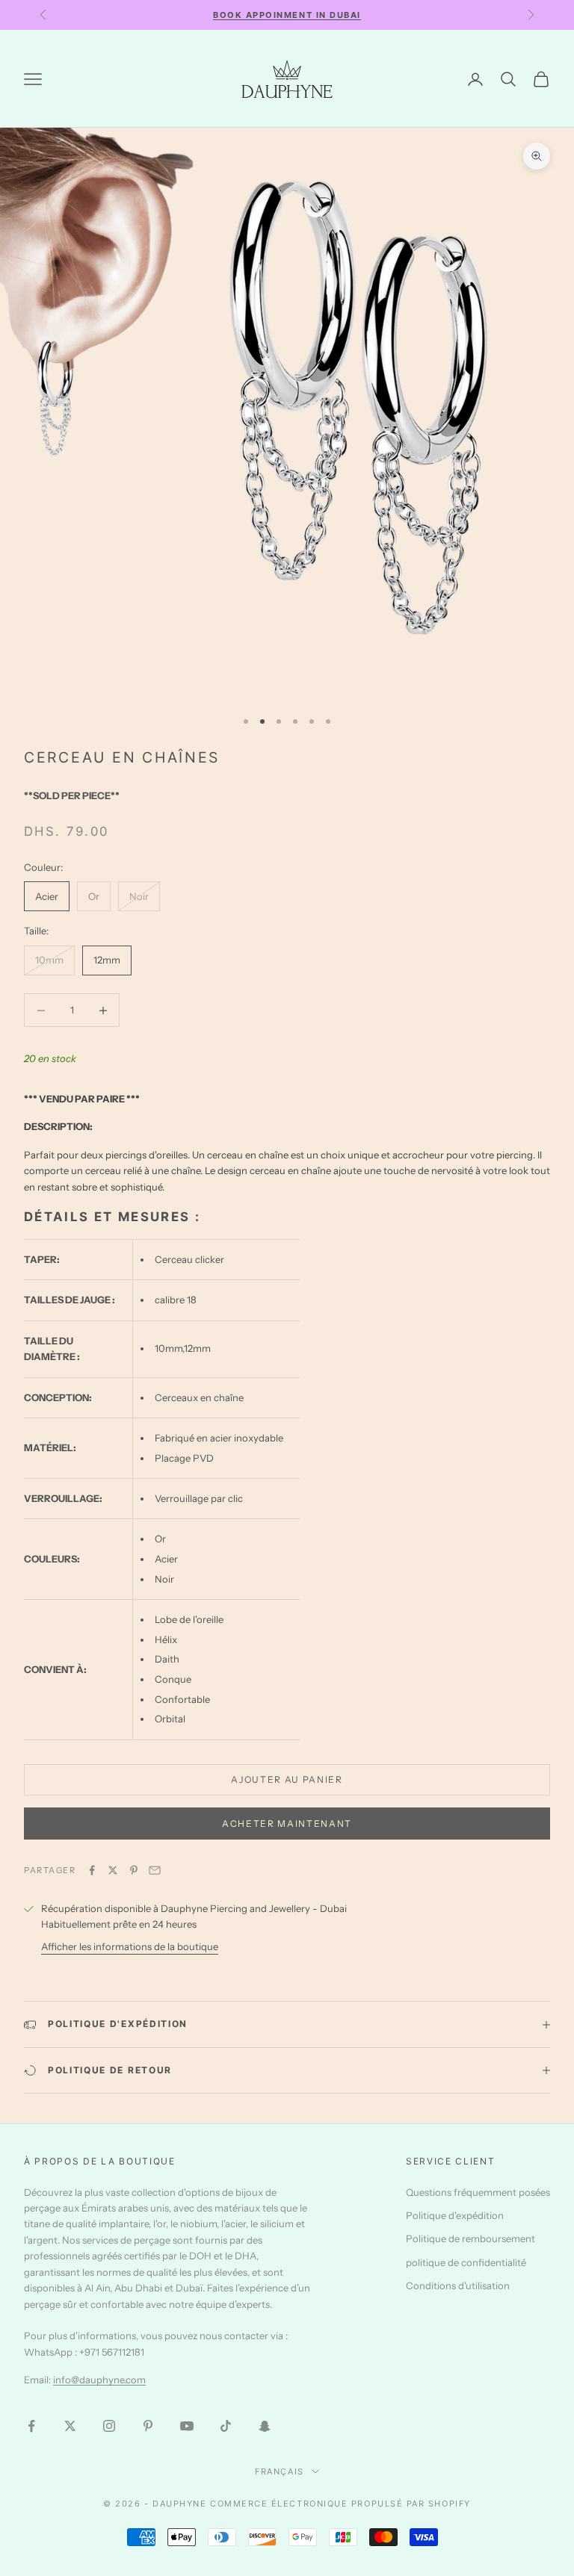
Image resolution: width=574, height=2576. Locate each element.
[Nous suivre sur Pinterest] (148, 2426)
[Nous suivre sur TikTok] (226, 2426)
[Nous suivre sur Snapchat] (265, 2426)
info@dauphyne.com (99, 2380)
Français (279, 2471)
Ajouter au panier (287, 1779)
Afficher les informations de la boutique (130, 1946)
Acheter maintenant (287, 1824)
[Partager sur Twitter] (113, 1870)
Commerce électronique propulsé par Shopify (340, 2504)
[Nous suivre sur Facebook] (31, 2426)
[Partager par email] (155, 1870)
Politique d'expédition (455, 2215)
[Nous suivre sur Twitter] (70, 2426)
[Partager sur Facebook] (92, 1870)
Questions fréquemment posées (478, 2192)
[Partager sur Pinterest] (134, 1870)
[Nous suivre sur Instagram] (109, 2426)
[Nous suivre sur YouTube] (187, 2426)
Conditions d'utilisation (458, 2285)
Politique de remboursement (470, 2238)
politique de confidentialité (466, 2262)
